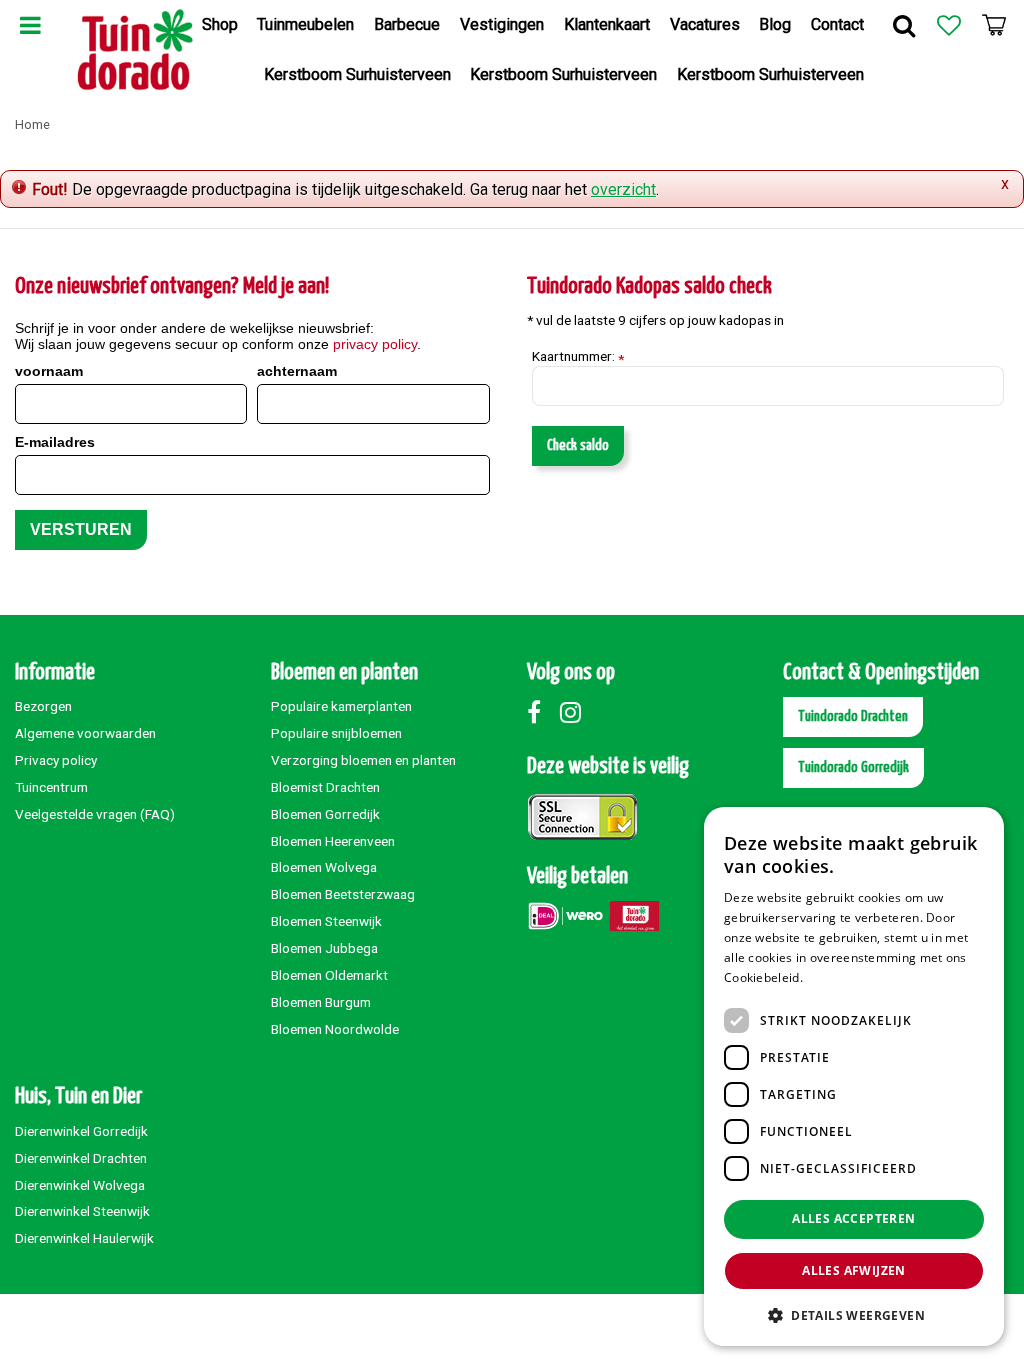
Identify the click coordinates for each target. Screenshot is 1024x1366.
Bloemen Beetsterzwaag (343, 894)
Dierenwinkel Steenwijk (82, 1211)
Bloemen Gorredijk (325, 814)
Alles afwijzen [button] (854, 1270)
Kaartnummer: (578, 357)
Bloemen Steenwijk (326, 921)
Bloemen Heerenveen (333, 841)
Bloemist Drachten (325, 787)
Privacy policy (56, 760)
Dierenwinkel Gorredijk (81, 1131)
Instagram (575, 712)
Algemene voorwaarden (85, 733)
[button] (854, 1314)
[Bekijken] (994, 25)
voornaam (49, 371)
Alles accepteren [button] (853, 1218)
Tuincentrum (51, 787)
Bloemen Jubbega (324, 948)
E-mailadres (55, 442)
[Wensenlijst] (949, 25)
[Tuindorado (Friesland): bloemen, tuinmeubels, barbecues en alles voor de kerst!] (135, 50)
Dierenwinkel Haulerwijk (84, 1238)
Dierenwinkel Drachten (81, 1158)
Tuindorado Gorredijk (853, 767)
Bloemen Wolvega (324, 867)
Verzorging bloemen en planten (363, 760)
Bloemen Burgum (321, 1002)
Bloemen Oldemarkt (329, 975)
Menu (30, 25)
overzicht (623, 189)
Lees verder (840, 977)
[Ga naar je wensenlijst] (949, 25)
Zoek (904, 25)
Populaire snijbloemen (336, 733)
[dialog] (854, 1076)
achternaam (297, 371)
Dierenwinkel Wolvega (80, 1185)
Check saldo (578, 445)
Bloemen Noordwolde (335, 1029)
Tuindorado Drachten (853, 716)
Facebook (542, 712)
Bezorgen (43, 706)
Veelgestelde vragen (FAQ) (95, 814)
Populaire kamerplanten (341, 706)
